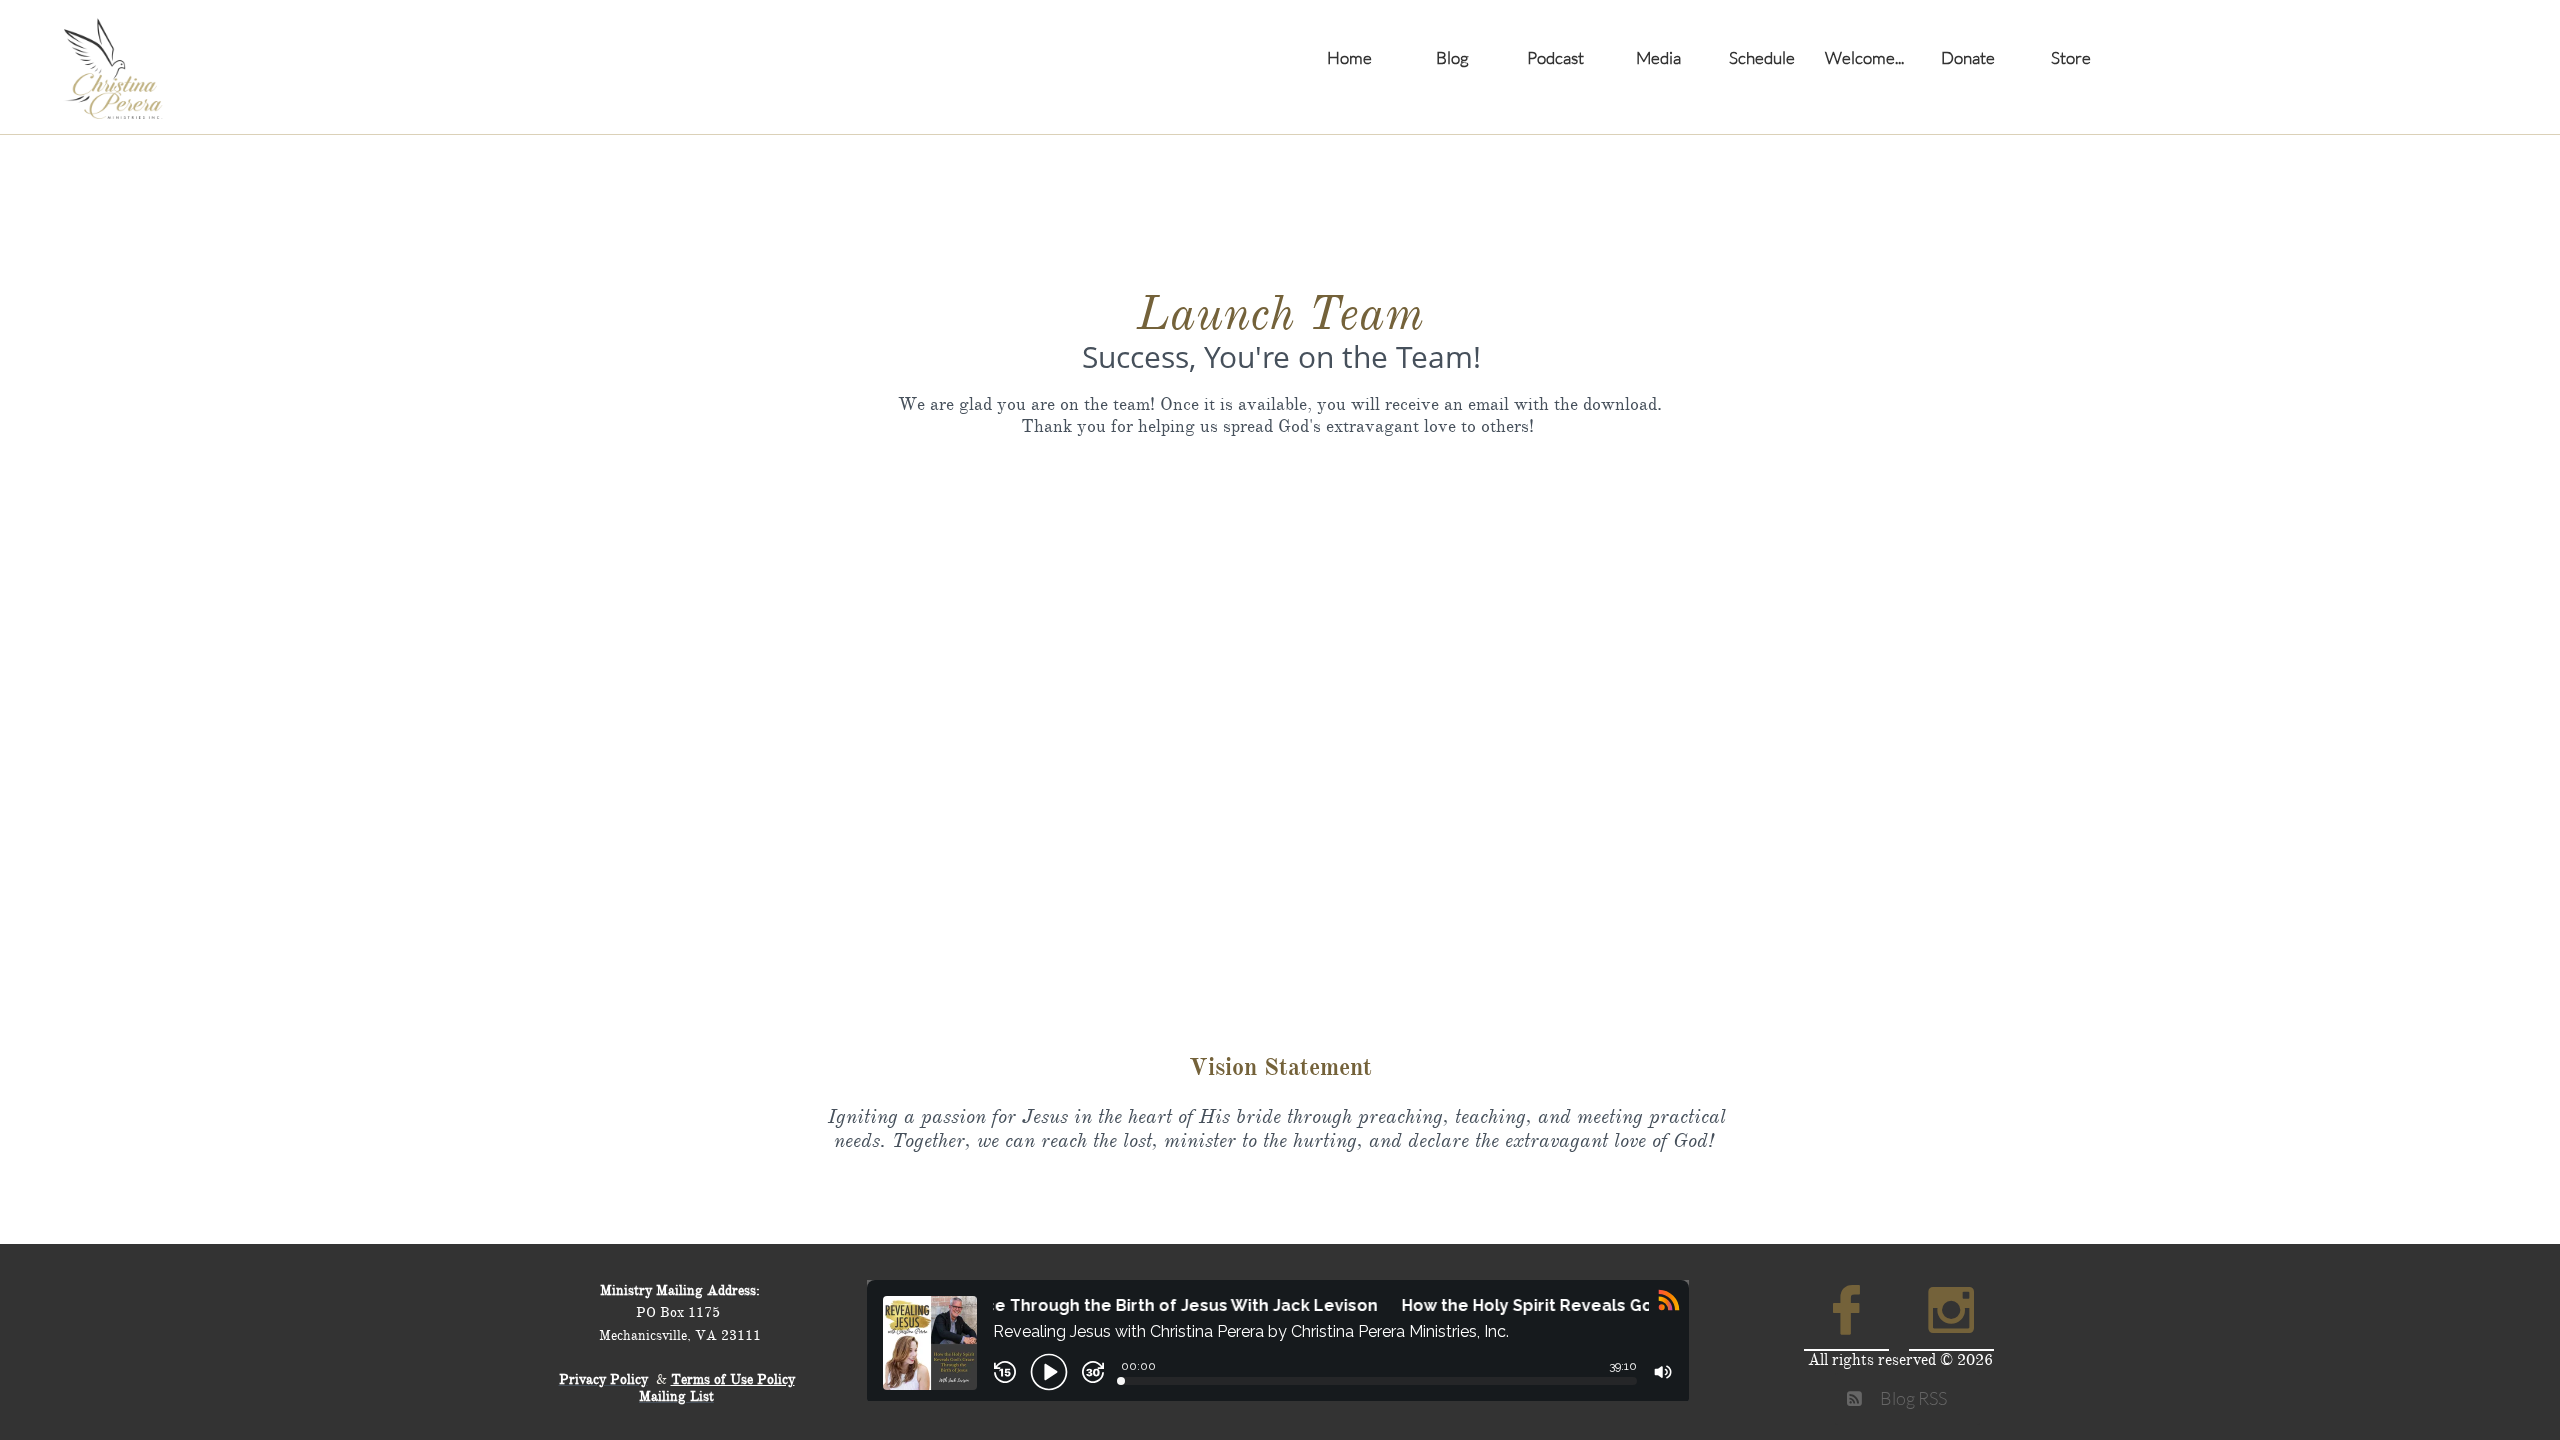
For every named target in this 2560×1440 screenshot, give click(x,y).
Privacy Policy (603, 1379)
